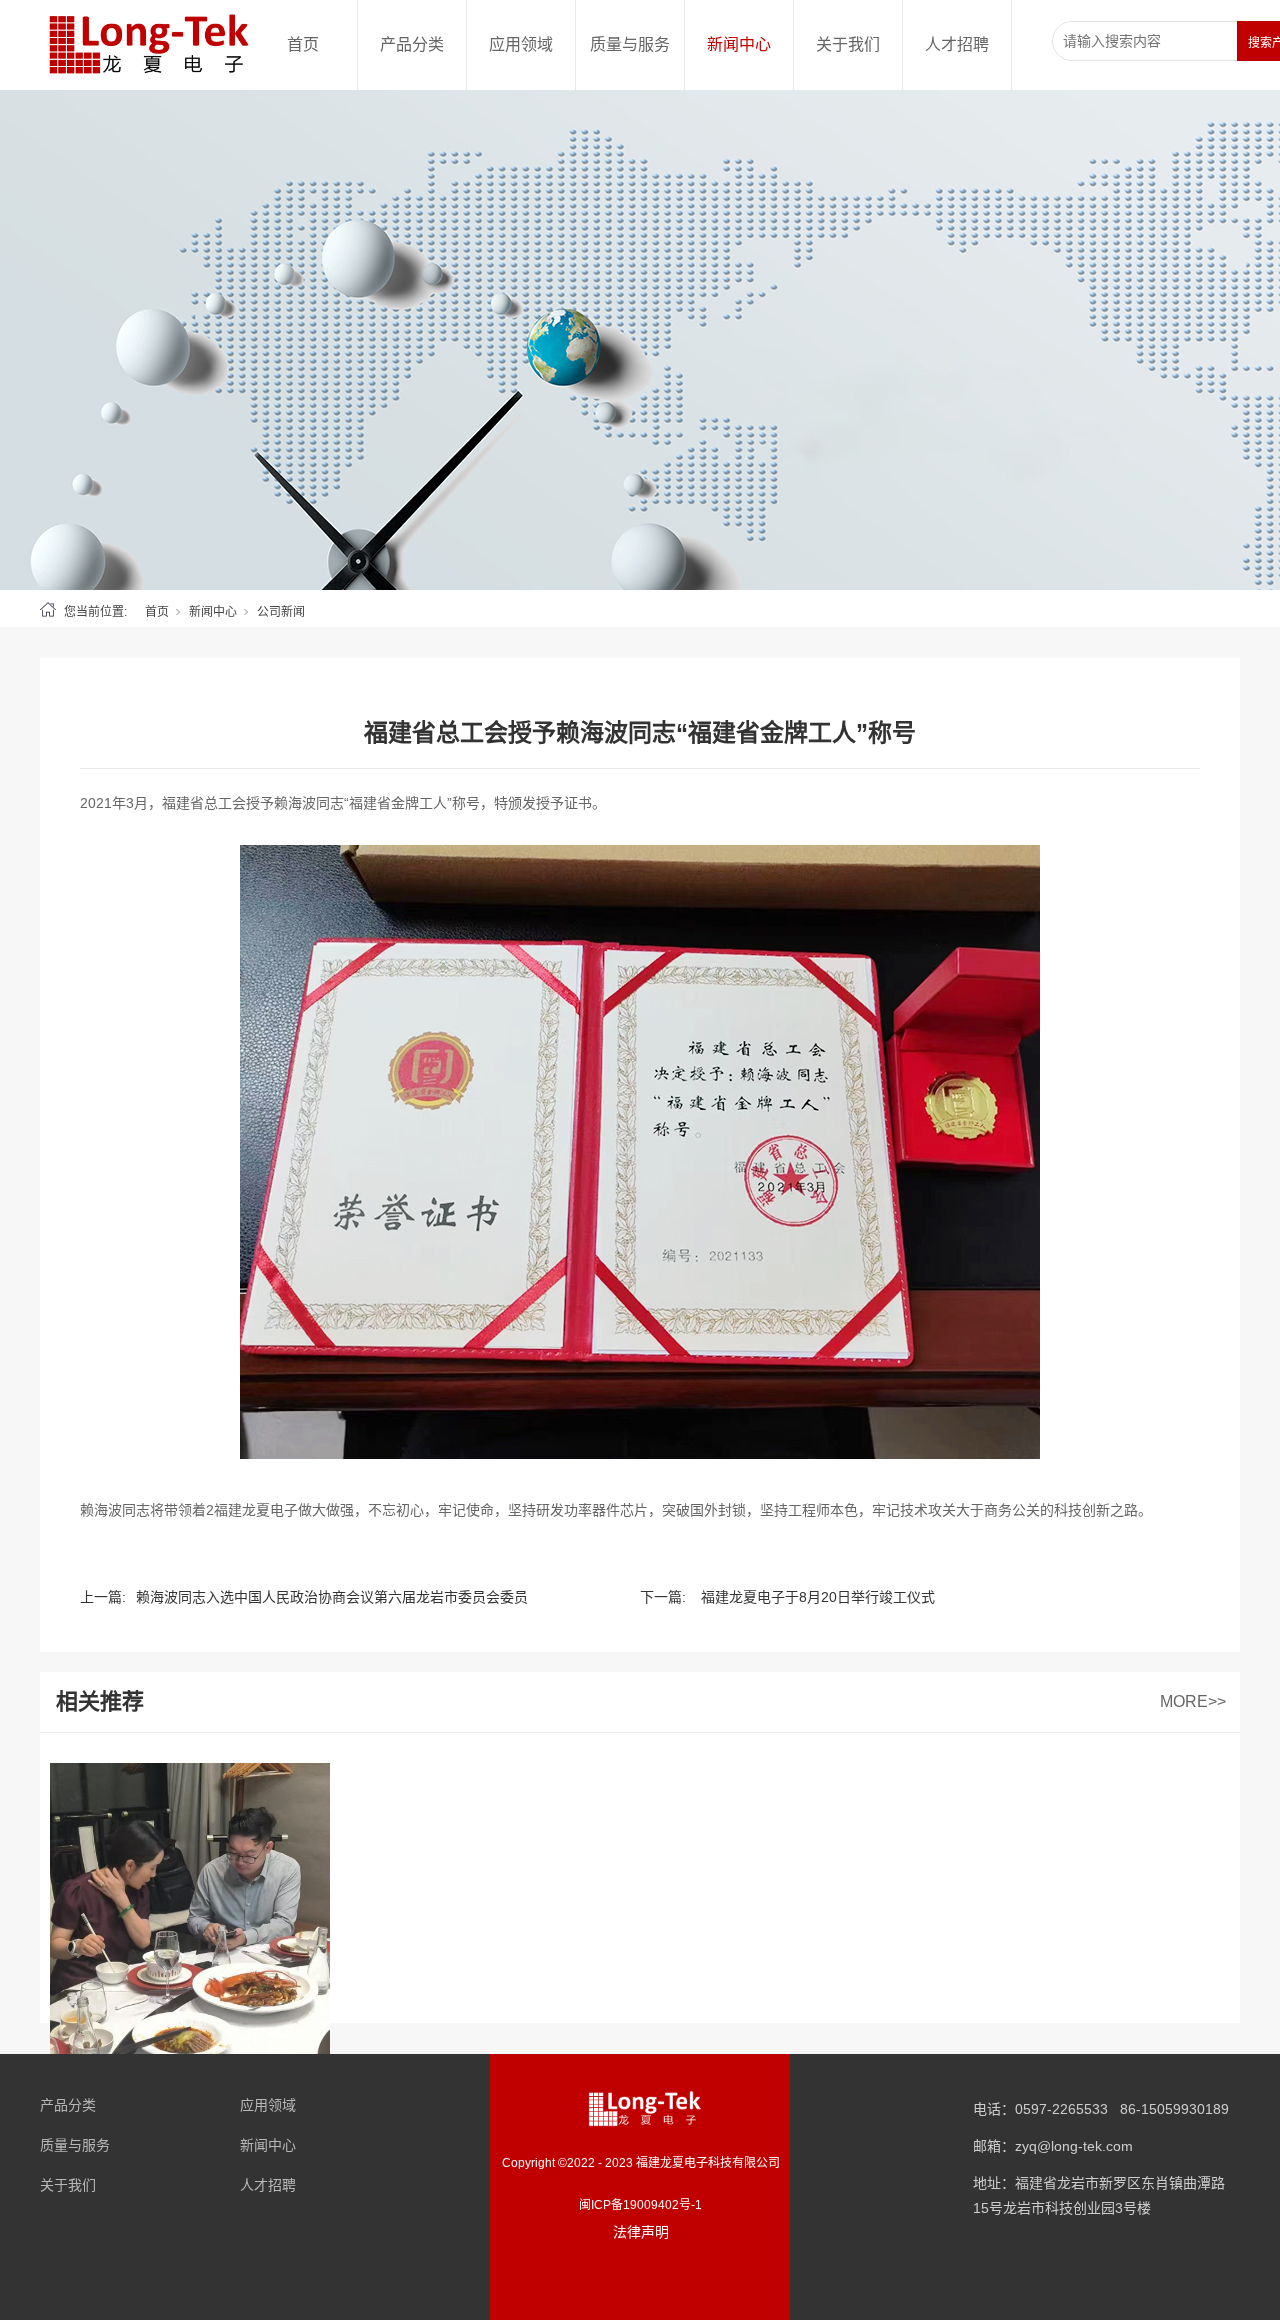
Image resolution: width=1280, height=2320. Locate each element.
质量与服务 (630, 44)
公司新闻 (281, 612)
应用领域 (521, 44)
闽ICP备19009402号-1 (640, 2205)
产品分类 (412, 44)
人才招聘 (957, 44)
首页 (303, 44)
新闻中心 (739, 44)
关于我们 (848, 44)
